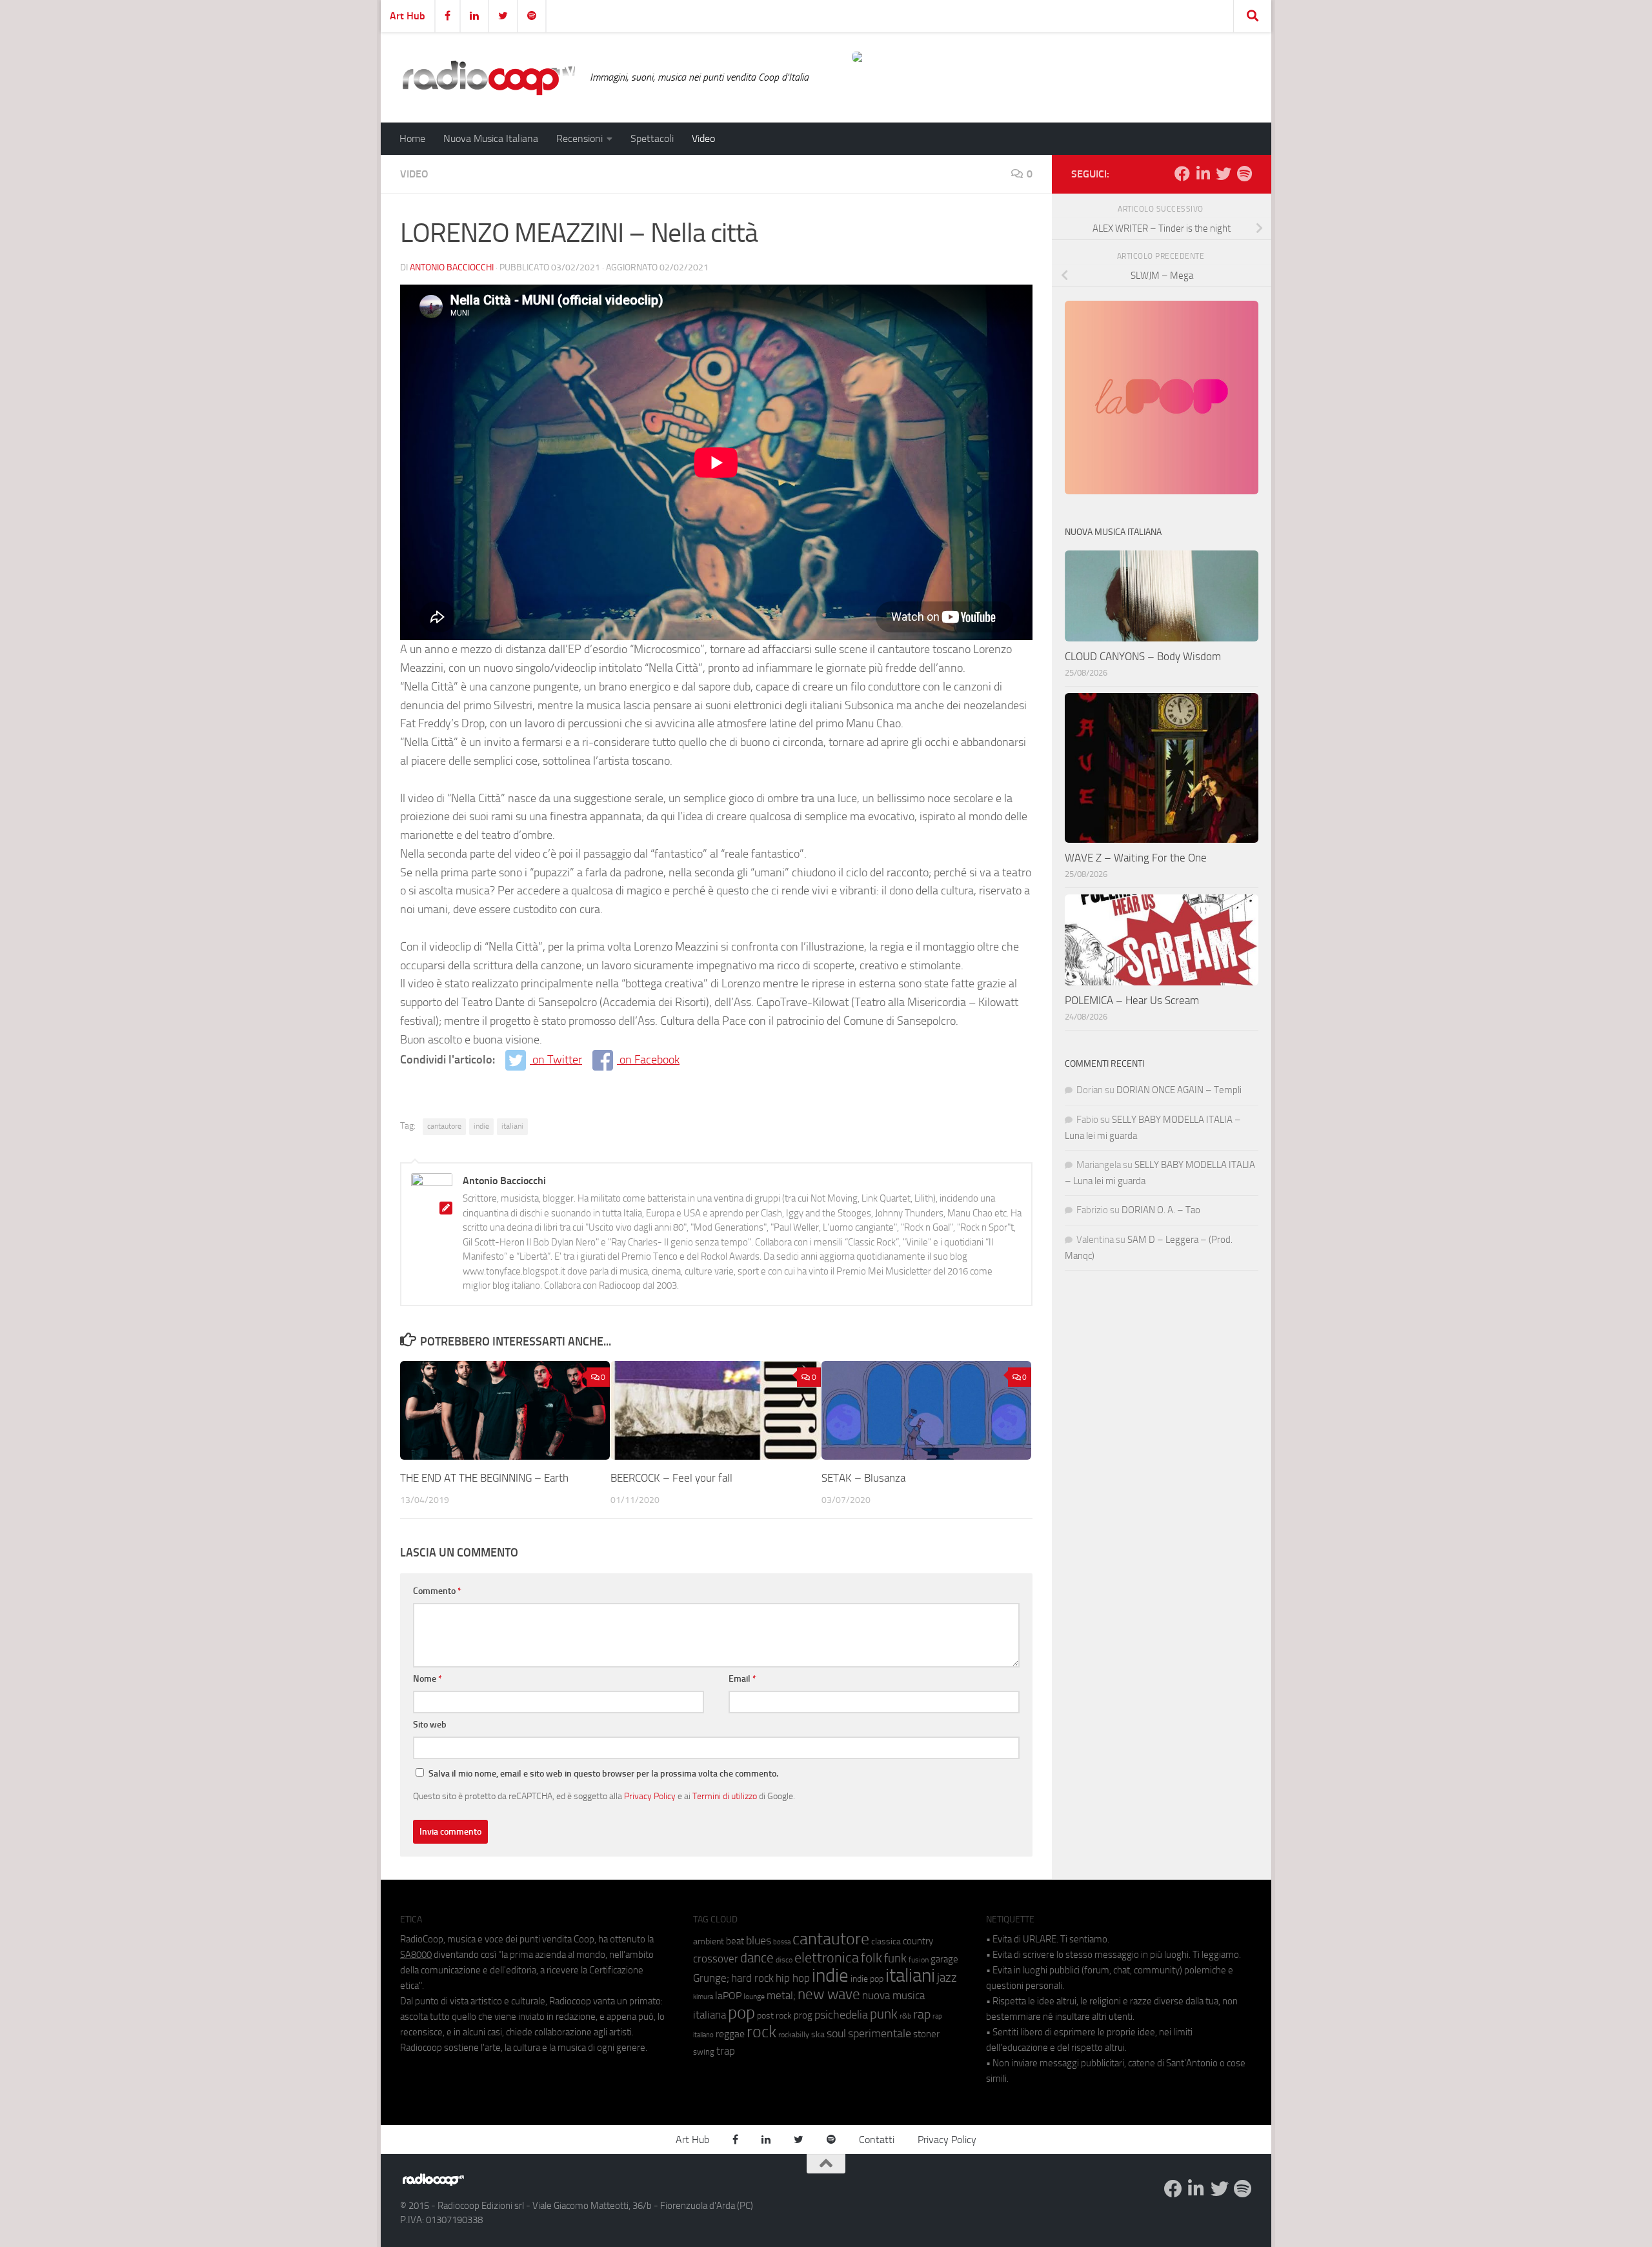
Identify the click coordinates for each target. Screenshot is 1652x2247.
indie (481, 1126)
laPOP (728, 1996)
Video (703, 138)
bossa (782, 1942)
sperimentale (880, 2033)
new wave (829, 1994)
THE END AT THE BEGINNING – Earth (484, 1478)
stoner (926, 2034)
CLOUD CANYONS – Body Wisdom (1143, 656)
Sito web (430, 1725)
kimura (703, 1997)
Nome (428, 1679)
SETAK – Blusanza (863, 1478)
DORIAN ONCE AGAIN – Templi (1179, 1090)
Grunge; (711, 1978)
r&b (905, 2016)
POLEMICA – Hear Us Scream (1132, 1000)
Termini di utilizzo (725, 1796)
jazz (947, 1978)
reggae (730, 2034)
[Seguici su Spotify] (1244, 174)
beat (735, 1941)
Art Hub (408, 16)
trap (726, 2051)
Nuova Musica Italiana (491, 138)
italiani (512, 1126)
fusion (919, 1960)
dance (757, 1958)
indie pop (867, 1979)
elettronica (827, 1958)
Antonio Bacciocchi (452, 267)
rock (761, 2032)
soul (836, 2033)
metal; (781, 1996)
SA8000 (416, 1955)
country (918, 1941)
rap (922, 2014)
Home (412, 138)
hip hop (793, 1978)
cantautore (444, 1126)
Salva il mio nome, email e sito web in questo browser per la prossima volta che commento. (603, 1774)
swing (704, 2052)
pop (741, 2013)
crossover (716, 1959)
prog (803, 2015)
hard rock (752, 1978)
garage (944, 1959)
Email (742, 1679)
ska (818, 2034)
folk (871, 1958)
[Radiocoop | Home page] (489, 77)
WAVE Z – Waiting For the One (1136, 858)
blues (759, 1940)
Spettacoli (652, 138)
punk (884, 2014)
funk (895, 1959)
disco (784, 1960)
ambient (709, 1941)
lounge (754, 1997)
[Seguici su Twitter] (1224, 174)
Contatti (877, 2140)
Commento (437, 1591)
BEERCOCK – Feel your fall (671, 1478)
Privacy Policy (650, 1796)
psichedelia (841, 2015)
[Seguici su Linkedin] (1203, 174)
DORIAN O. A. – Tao (1161, 1210)
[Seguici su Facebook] (1182, 174)
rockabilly (794, 2035)
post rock (774, 2015)
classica (886, 1941)
